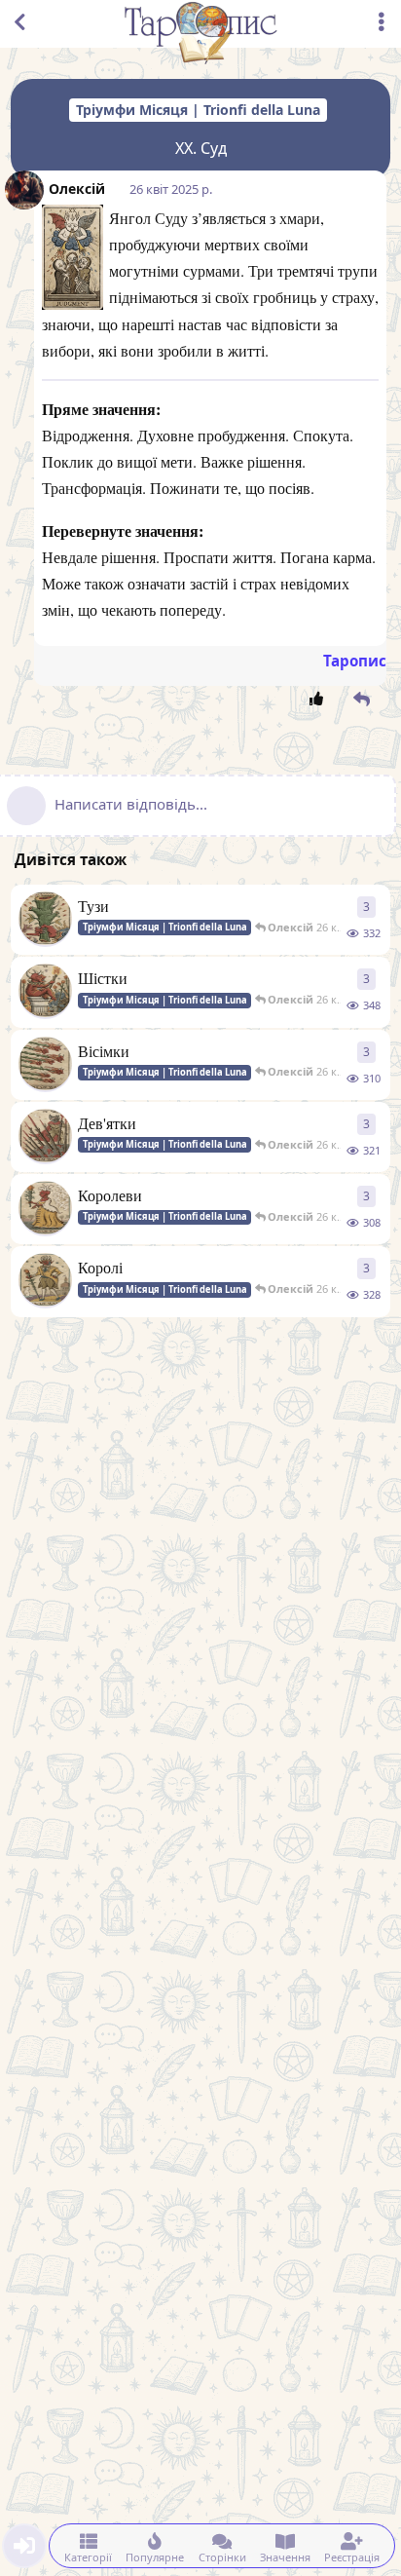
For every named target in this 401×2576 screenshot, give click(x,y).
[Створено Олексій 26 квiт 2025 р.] (45, 922)
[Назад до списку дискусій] (19, 22)
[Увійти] (24, 2546)
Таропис (355, 661)
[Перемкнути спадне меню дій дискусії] (382, 22)
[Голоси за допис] (320, 700)
